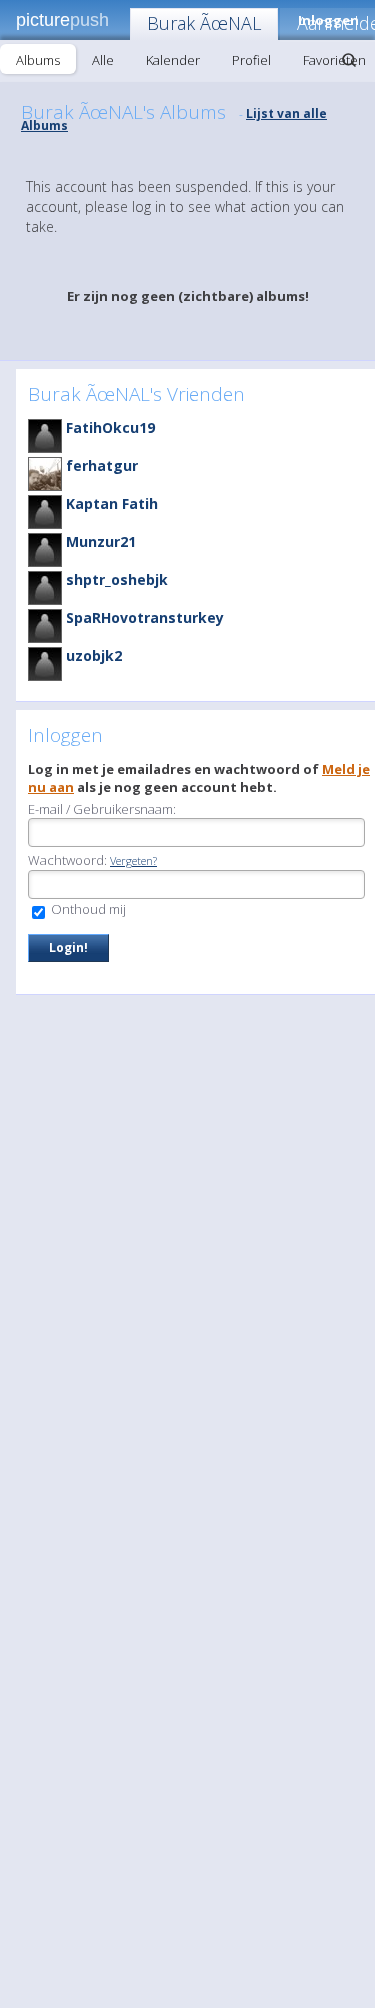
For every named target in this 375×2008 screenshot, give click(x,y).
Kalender (173, 60)
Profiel (251, 60)
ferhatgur (102, 465)
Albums (38, 60)
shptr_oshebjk (117, 579)
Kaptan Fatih (112, 503)
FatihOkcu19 (110, 427)
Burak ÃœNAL (204, 23)
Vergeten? (133, 860)
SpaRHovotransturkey (145, 617)
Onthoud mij (87, 909)
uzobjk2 (94, 655)
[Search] (349, 60)
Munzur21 (101, 541)
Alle (103, 60)
